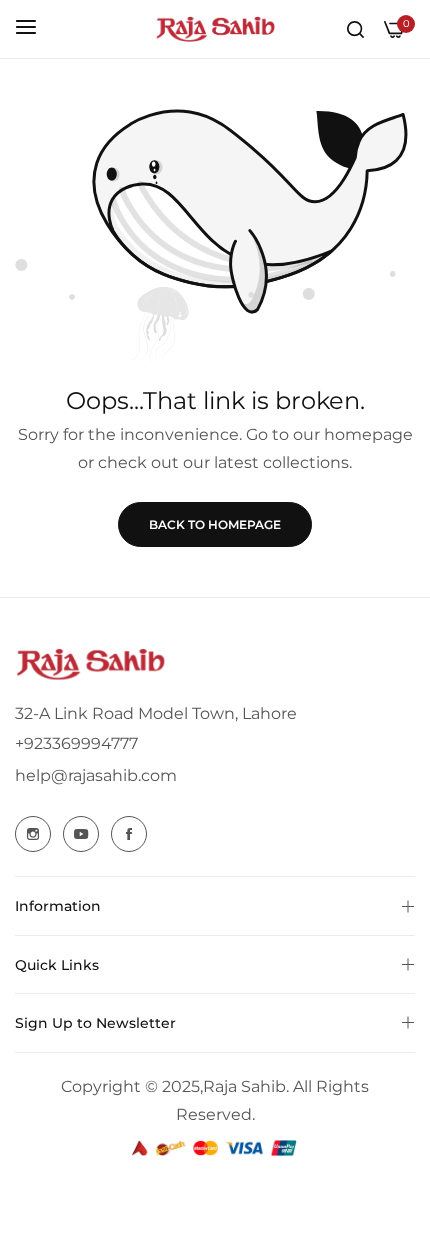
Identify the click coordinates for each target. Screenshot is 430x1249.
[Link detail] (33, 834)
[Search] (355, 29)
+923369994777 (76, 743)
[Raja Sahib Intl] (215, 29)
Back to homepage (215, 524)
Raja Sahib (244, 1086)
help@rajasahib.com (96, 775)
